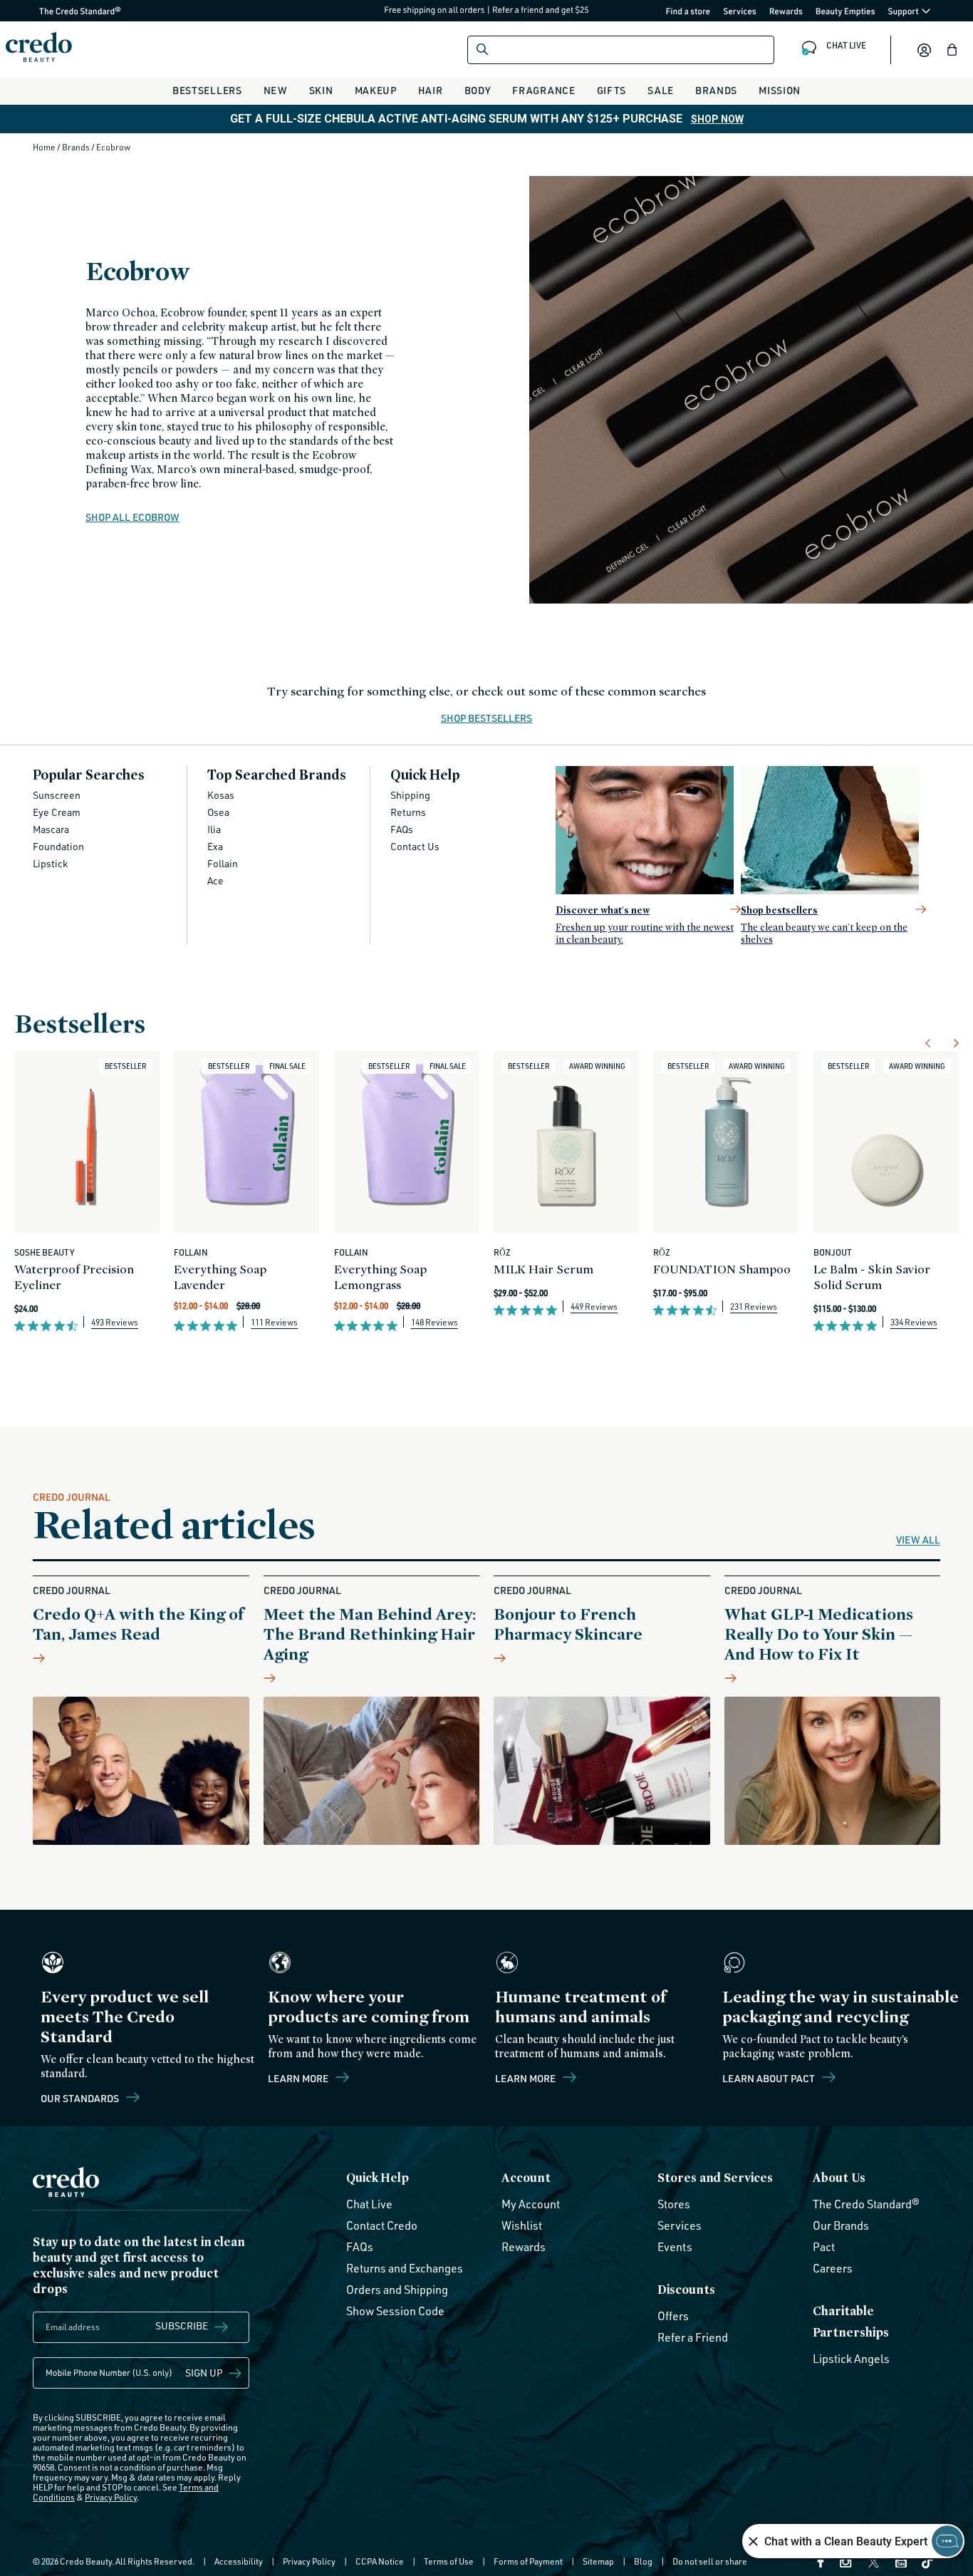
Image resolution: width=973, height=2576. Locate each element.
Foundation (58, 846)
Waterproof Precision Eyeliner (74, 1277)
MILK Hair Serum (543, 1269)
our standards (81, 2098)
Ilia (214, 829)
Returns (408, 812)
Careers (833, 2268)
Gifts (612, 90)
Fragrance (543, 90)
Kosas (221, 795)
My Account (531, 2204)
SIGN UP (204, 2373)
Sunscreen (57, 795)
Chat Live (369, 2204)
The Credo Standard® (57, 11)
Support (904, 11)
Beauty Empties (845, 11)
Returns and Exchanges (405, 2268)
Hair (431, 90)
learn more (526, 2078)
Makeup (376, 90)
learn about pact (770, 2078)
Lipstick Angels (851, 2359)
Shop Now (717, 119)
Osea (218, 812)
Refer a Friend (693, 2337)
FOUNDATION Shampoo (722, 1269)
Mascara (51, 829)
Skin (321, 90)
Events (675, 2247)
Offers (673, 2316)
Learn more (299, 2078)
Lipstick (50, 863)
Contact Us (415, 846)
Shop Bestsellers (486, 719)
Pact (824, 2247)
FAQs (402, 829)
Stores (674, 2204)
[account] (924, 50)
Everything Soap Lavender (220, 1277)
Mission (780, 90)
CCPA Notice (380, 2561)
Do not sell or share (710, 2561)
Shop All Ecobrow (132, 517)
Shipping (410, 795)
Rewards (786, 11)
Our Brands (841, 2225)
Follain (223, 863)
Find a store (688, 11)
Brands (716, 90)
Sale (661, 90)
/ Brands (74, 147)
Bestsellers (207, 90)
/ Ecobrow (111, 147)
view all (918, 1540)
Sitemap (598, 2561)
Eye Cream (57, 812)
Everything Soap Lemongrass (380, 1277)
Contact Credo (382, 2225)
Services (740, 11)
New (276, 90)
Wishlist (522, 2225)
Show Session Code (395, 2311)
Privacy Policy (111, 2497)
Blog (643, 2561)
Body (478, 90)
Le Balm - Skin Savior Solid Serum (872, 1277)
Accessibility (239, 2561)
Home (45, 147)
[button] (952, 50)
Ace (215, 880)
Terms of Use (449, 2561)
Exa (215, 846)
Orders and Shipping (397, 2290)
